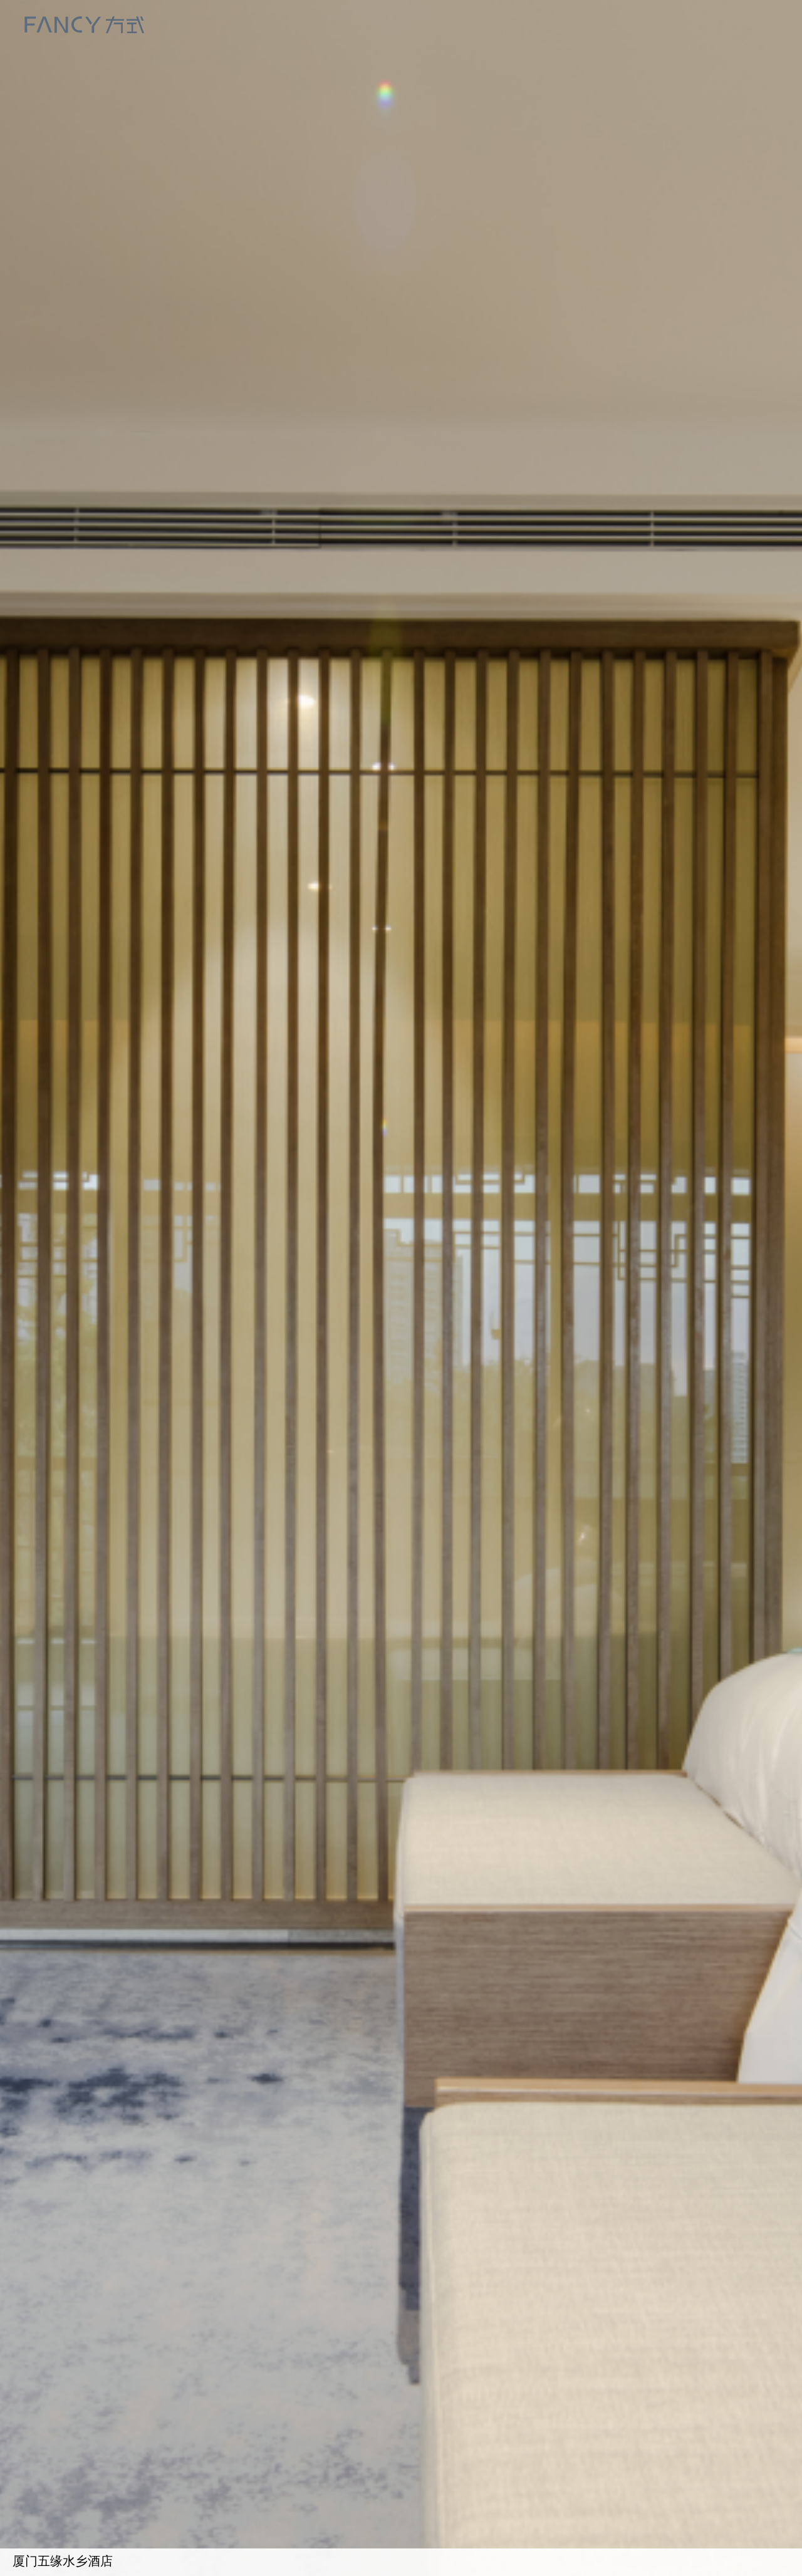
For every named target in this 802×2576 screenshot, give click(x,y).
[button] (682, 1532)
